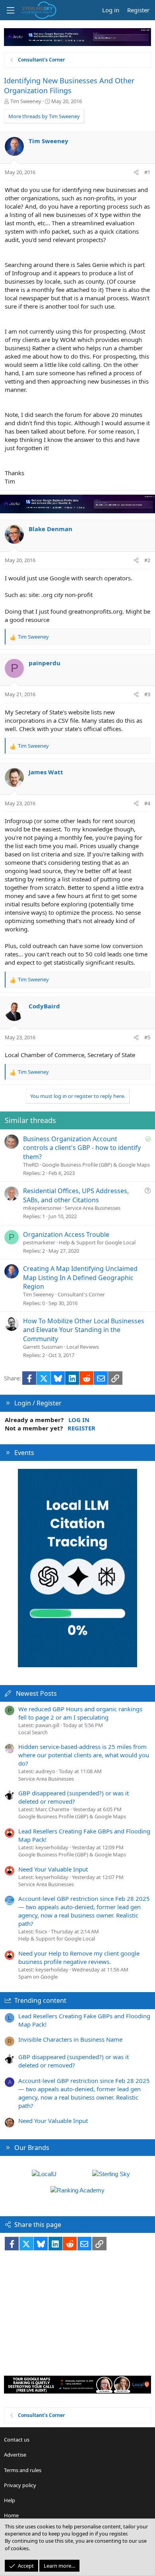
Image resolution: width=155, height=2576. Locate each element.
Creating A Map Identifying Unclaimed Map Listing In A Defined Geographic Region (80, 1277)
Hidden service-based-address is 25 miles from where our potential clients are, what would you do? (84, 1755)
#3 (147, 694)
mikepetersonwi (42, 1208)
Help (10, 2500)
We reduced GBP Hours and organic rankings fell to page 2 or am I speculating (80, 1713)
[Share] (136, 172)
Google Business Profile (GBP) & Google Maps (96, 1165)
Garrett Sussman (43, 1347)
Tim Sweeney (26, 101)
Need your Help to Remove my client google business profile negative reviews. (79, 1957)
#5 (147, 1037)
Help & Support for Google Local (97, 1242)
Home (11, 2515)
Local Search (33, 1732)
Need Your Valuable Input (53, 1869)
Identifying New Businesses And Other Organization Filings (69, 85)
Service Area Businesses (93, 1208)
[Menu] (10, 10)
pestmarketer (39, 1242)
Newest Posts (36, 1693)
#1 (147, 172)
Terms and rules (23, 2470)
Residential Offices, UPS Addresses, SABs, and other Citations (76, 1195)
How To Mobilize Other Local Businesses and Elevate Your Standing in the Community (84, 1330)
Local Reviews (83, 1347)
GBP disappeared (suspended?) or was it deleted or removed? (74, 1797)
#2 (147, 560)
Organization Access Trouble (66, 1234)
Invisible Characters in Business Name (70, 2039)
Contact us (17, 2440)
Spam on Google (38, 1977)
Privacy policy (20, 2485)
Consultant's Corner (81, 1294)
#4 (147, 803)
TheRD (31, 1165)
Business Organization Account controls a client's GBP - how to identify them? (82, 1148)
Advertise (15, 2455)
